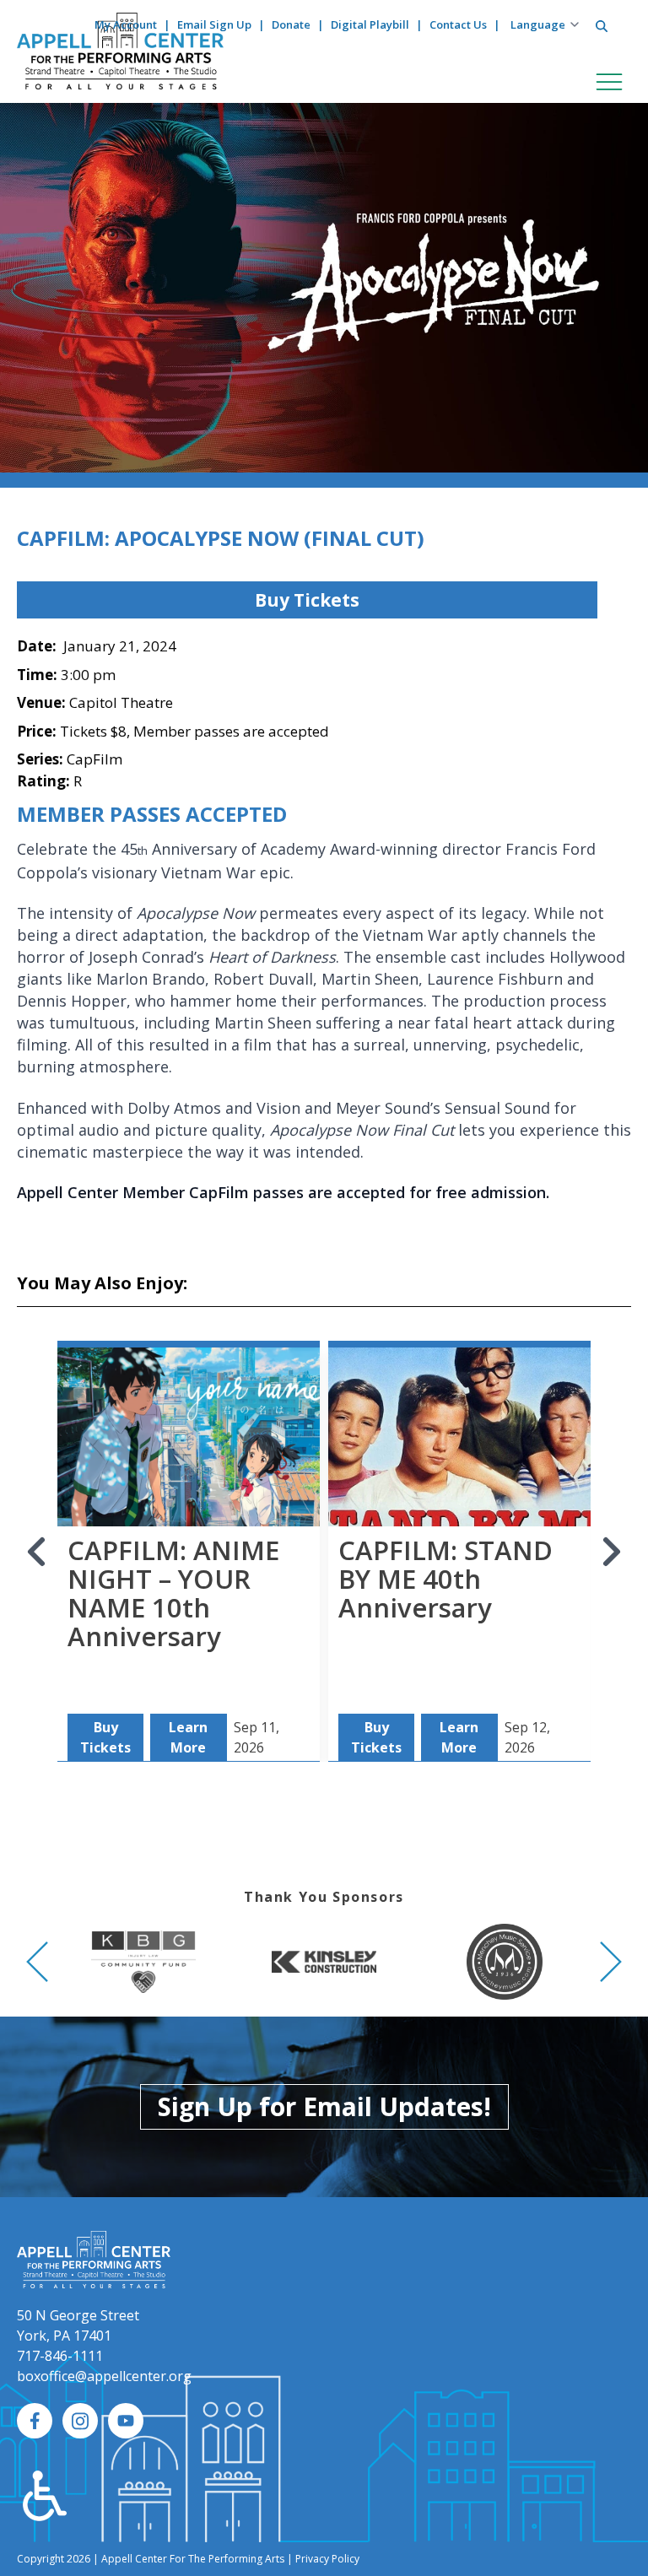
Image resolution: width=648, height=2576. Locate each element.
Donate (291, 24)
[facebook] (35, 2421)
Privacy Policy (327, 2559)
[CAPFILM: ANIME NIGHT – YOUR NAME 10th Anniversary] (189, 1467)
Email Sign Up (214, 24)
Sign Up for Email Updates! (324, 2106)
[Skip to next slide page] (611, 1552)
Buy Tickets (307, 600)
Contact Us (458, 24)
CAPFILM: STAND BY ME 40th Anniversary (445, 1579)
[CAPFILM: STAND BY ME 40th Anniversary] (459, 1467)
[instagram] (80, 2421)
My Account (126, 24)
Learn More (188, 1737)
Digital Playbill (370, 24)
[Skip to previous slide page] (37, 1552)
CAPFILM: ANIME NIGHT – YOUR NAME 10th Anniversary (173, 1593)
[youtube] (126, 2421)
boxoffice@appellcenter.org (104, 2376)
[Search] (602, 26)
